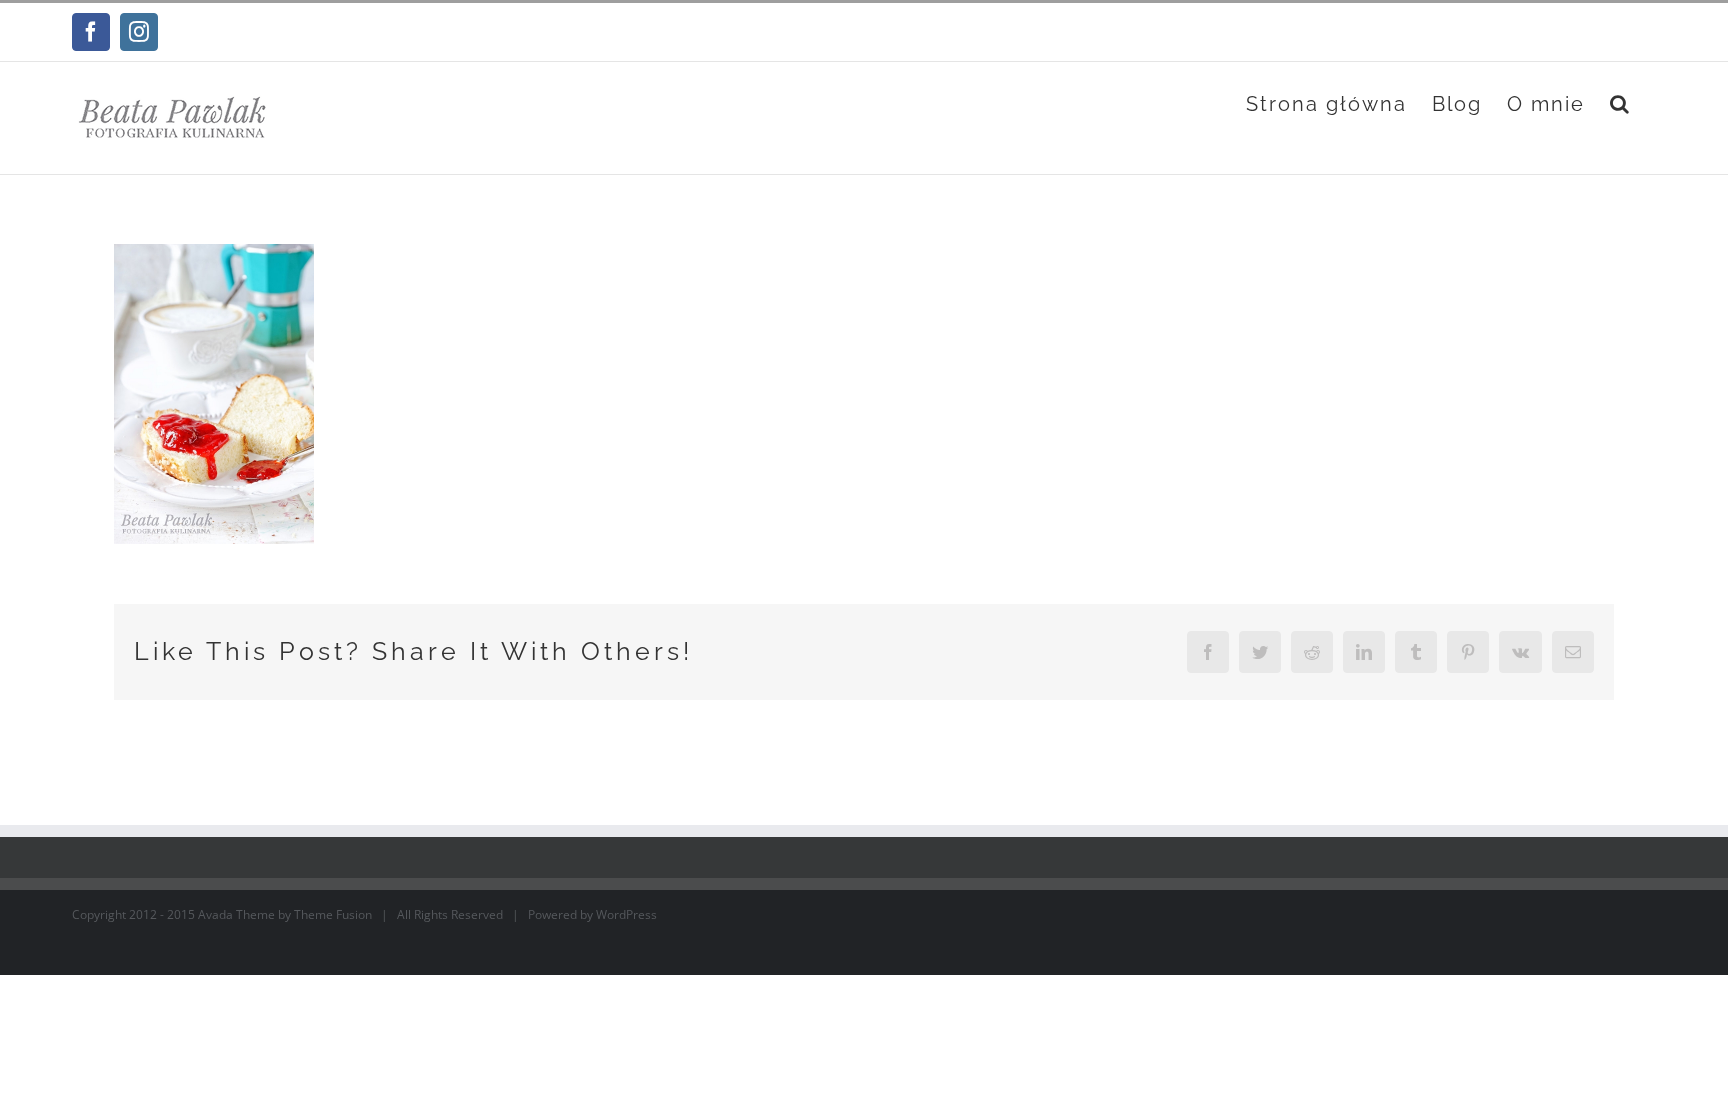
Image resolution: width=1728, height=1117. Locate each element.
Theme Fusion (333, 914)
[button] (1620, 104)
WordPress (626, 914)
